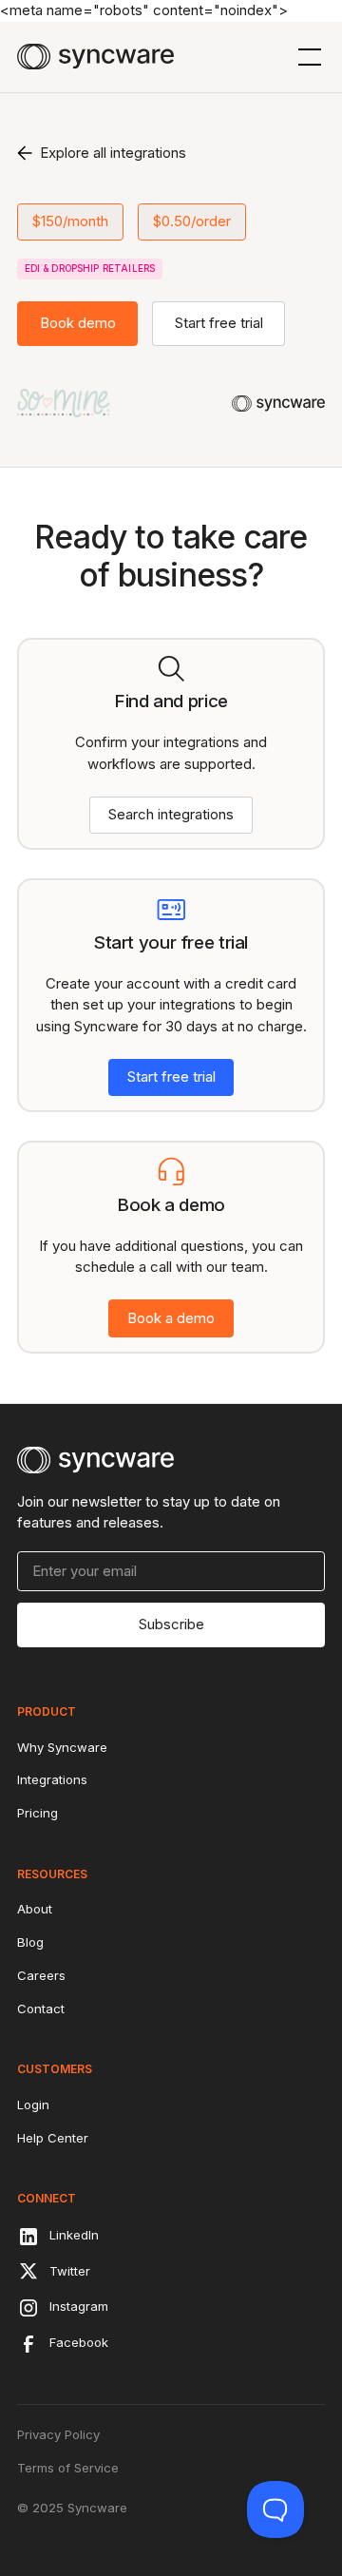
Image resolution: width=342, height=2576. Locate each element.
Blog (30, 1942)
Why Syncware (62, 1747)
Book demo (78, 323)
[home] (95, 57)
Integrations (52, 1779)
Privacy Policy (58, 2434)
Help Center (53, 2138)
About (35, 1909)
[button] (306, 57)
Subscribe (171, 1624)
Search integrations (171, 814)
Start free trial (219, 323)
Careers (41, 1975)
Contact (41, 2009)
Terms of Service (68, 2468)
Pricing (38, 1813)
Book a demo (171, 1318)
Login (33, 2105)
